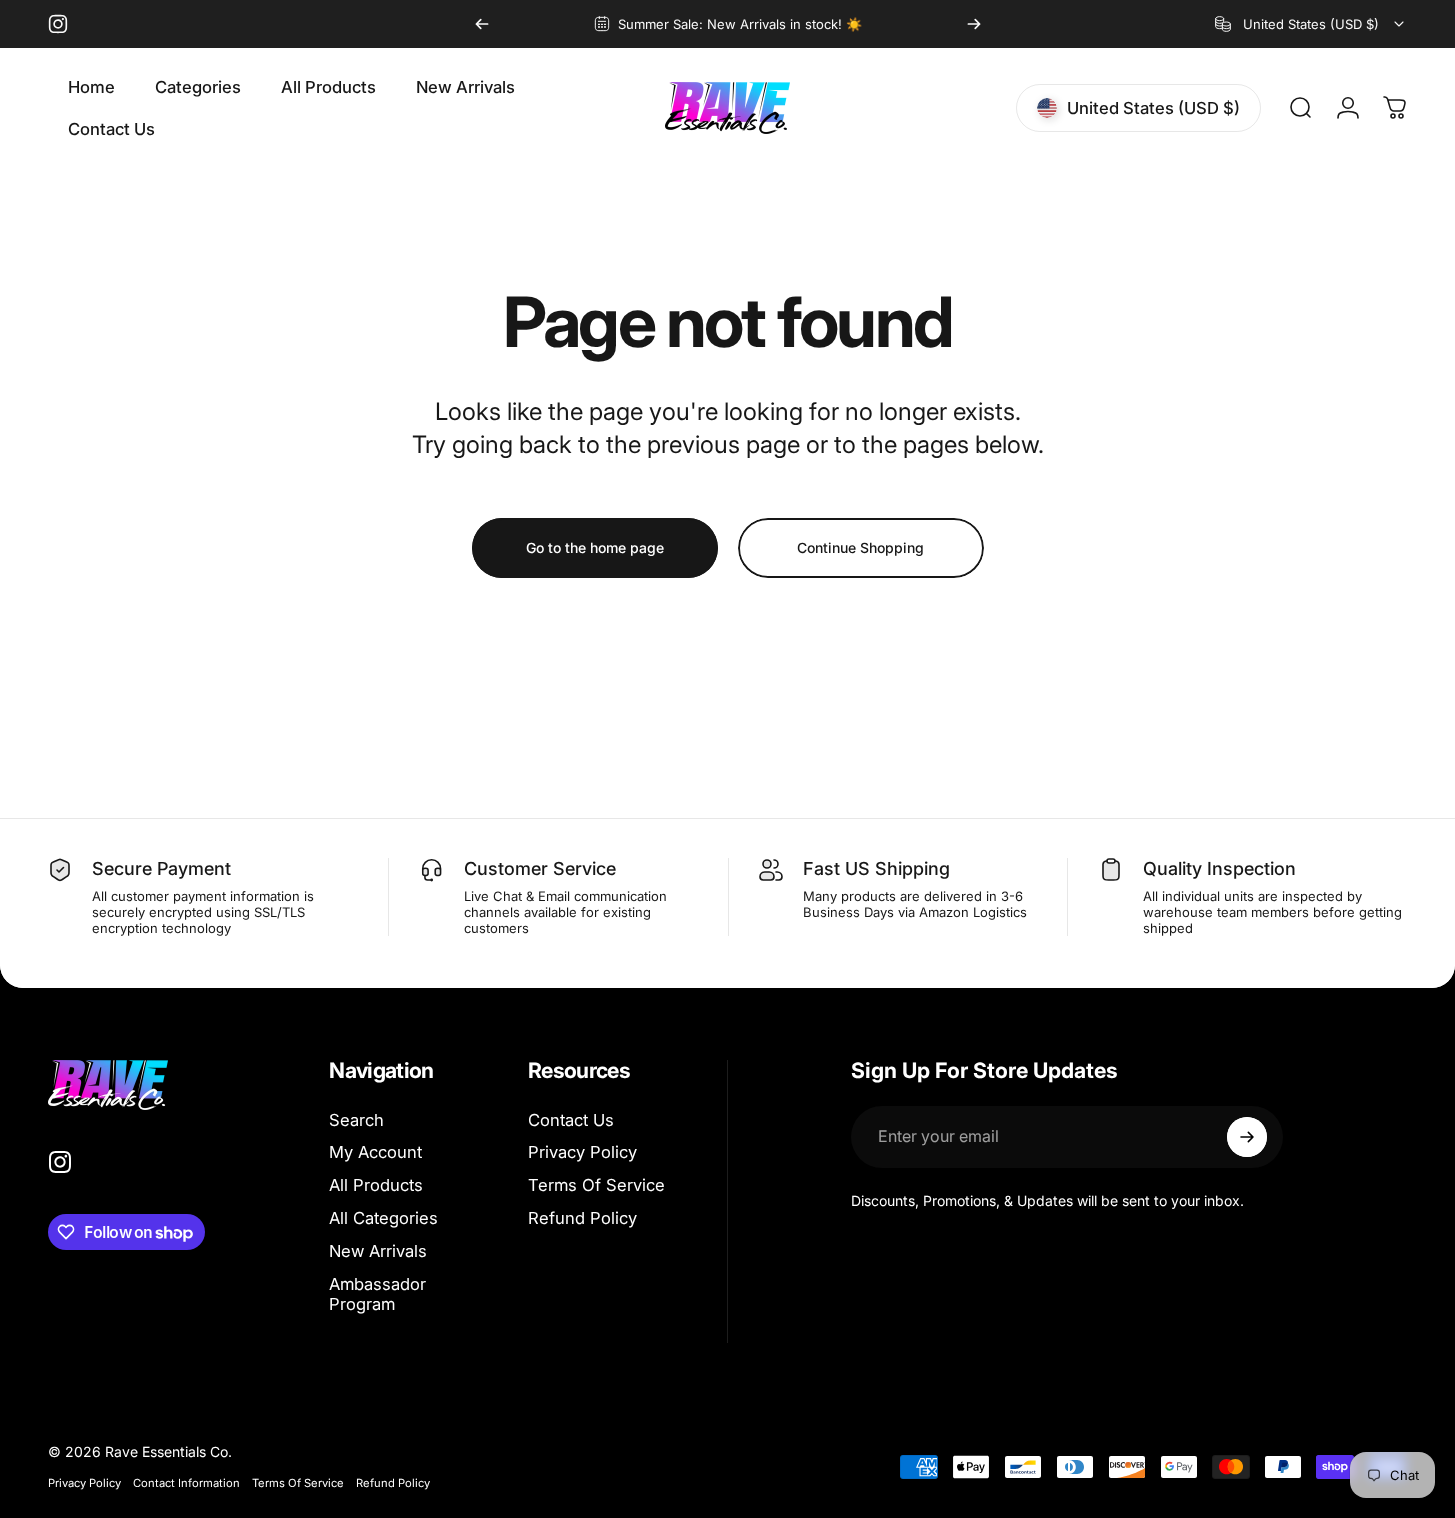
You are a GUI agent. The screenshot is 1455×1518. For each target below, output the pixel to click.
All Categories (383, 1218)
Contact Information (186, 1483)
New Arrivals (378, 1251)
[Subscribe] (1247, 1137)
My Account (375, 1152)
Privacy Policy (582, 1152)
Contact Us (571, 1120)
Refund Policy (582, 1218)
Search (356, 1120)
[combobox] (1311, 24)
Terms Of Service (596, 1185)
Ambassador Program (377, 1294)
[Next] (974, 24)
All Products (376, 1185)
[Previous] (482, 24)
